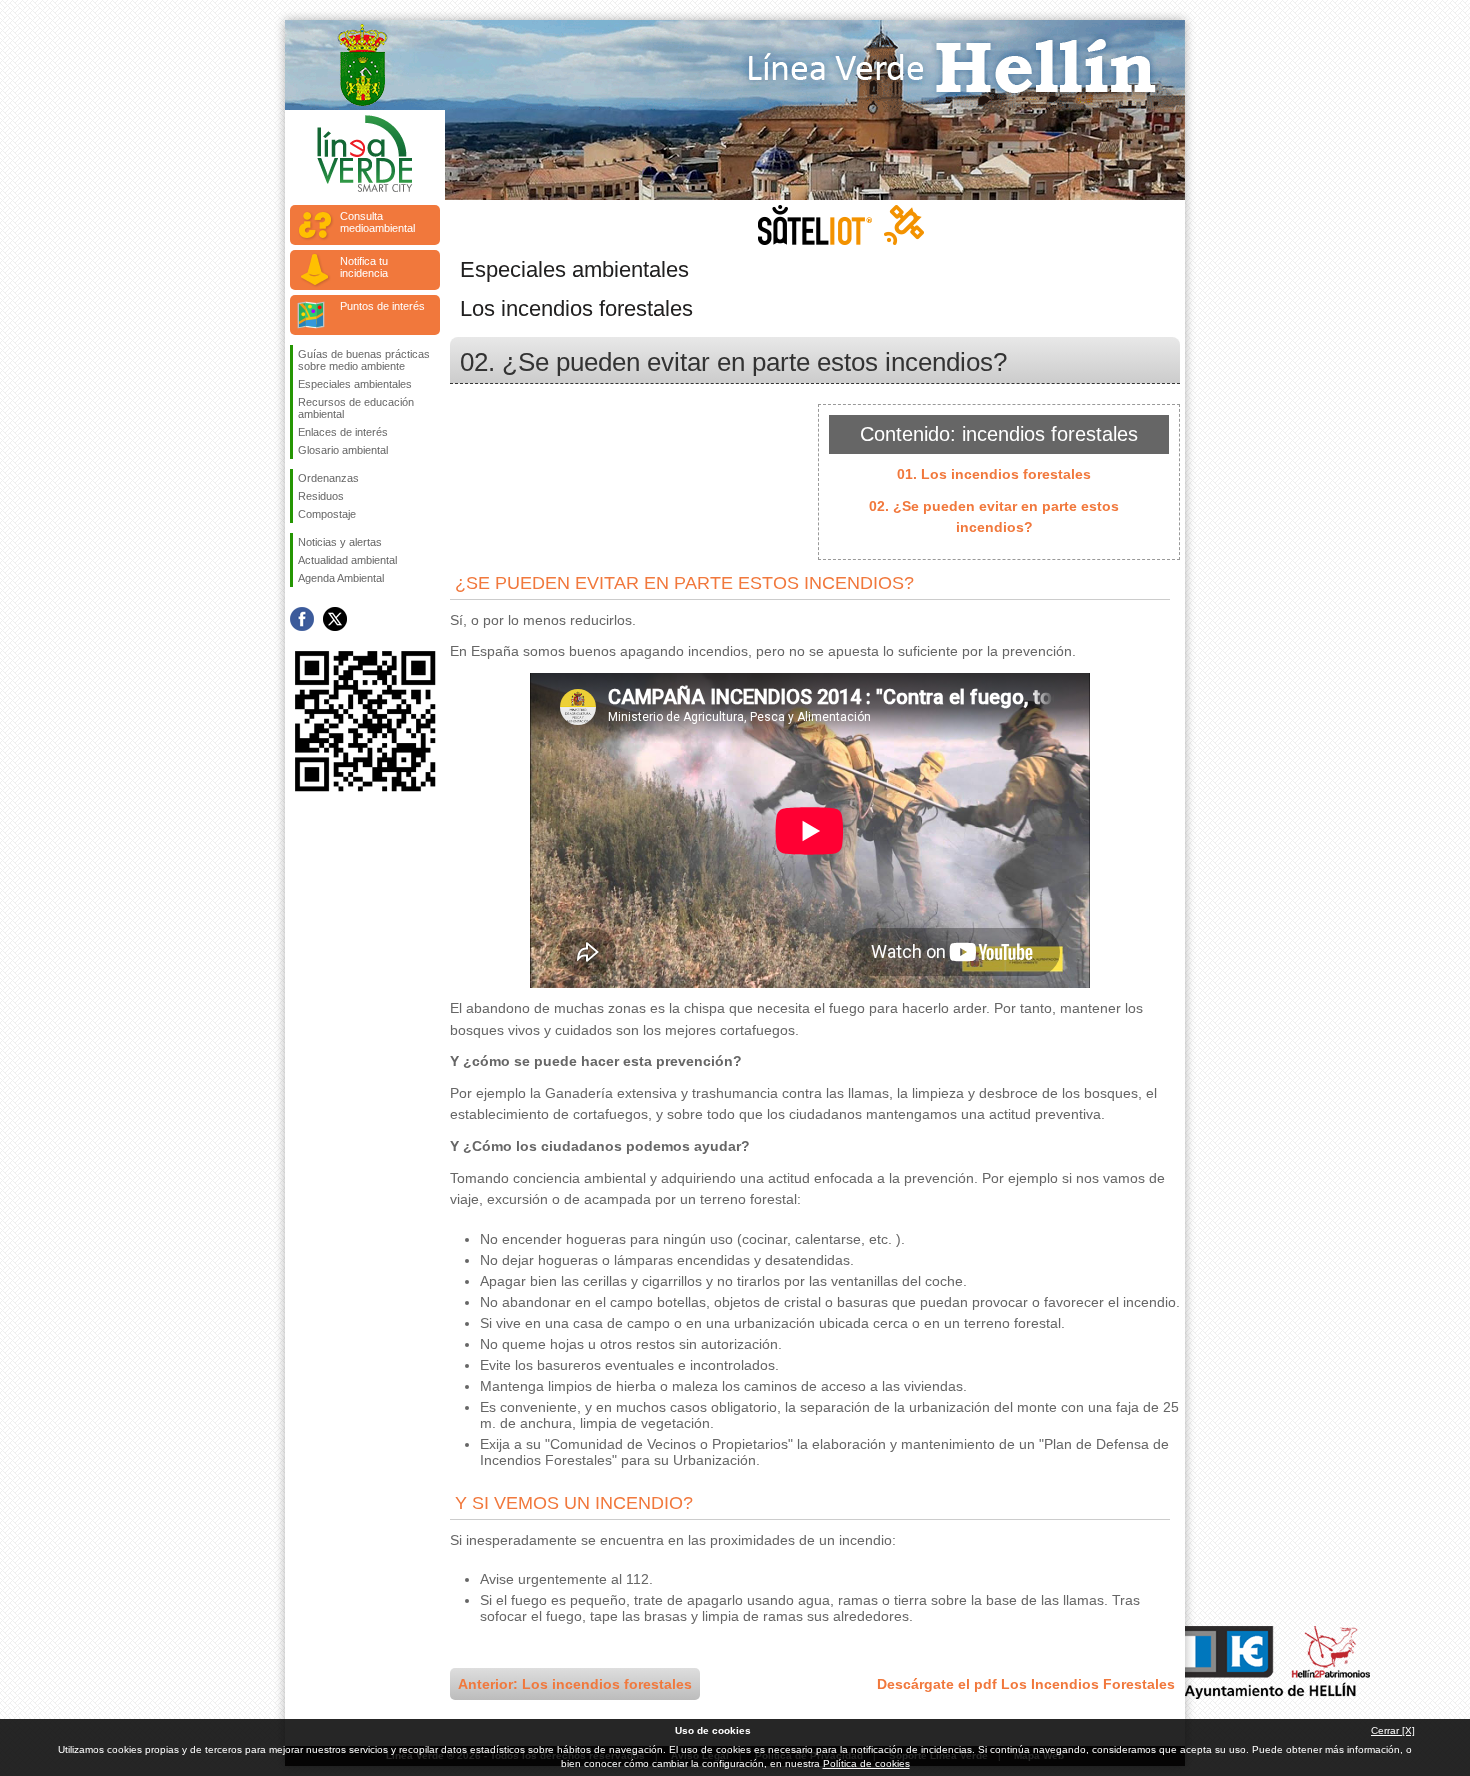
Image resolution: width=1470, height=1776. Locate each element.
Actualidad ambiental (347, 560)
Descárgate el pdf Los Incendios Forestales (1026, 1684)
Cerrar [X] (1393, 1730)
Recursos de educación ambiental (356, 408)
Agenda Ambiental (341, 578)
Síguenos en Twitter (335, 619)
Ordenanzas (328, 478)
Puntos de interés (382, 306)
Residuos (321, 496)
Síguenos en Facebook (302, 619)
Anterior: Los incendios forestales (575, 1684)
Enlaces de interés (343, 432)
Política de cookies (866, 1763)
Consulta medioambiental (377, 222)
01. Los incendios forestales (994, 474)
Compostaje (327, 514)
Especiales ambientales (355, 384)
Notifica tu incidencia (364, 267)
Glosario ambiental (343, 450)
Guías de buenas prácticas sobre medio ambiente (364, 360)
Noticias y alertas (340, 542)
